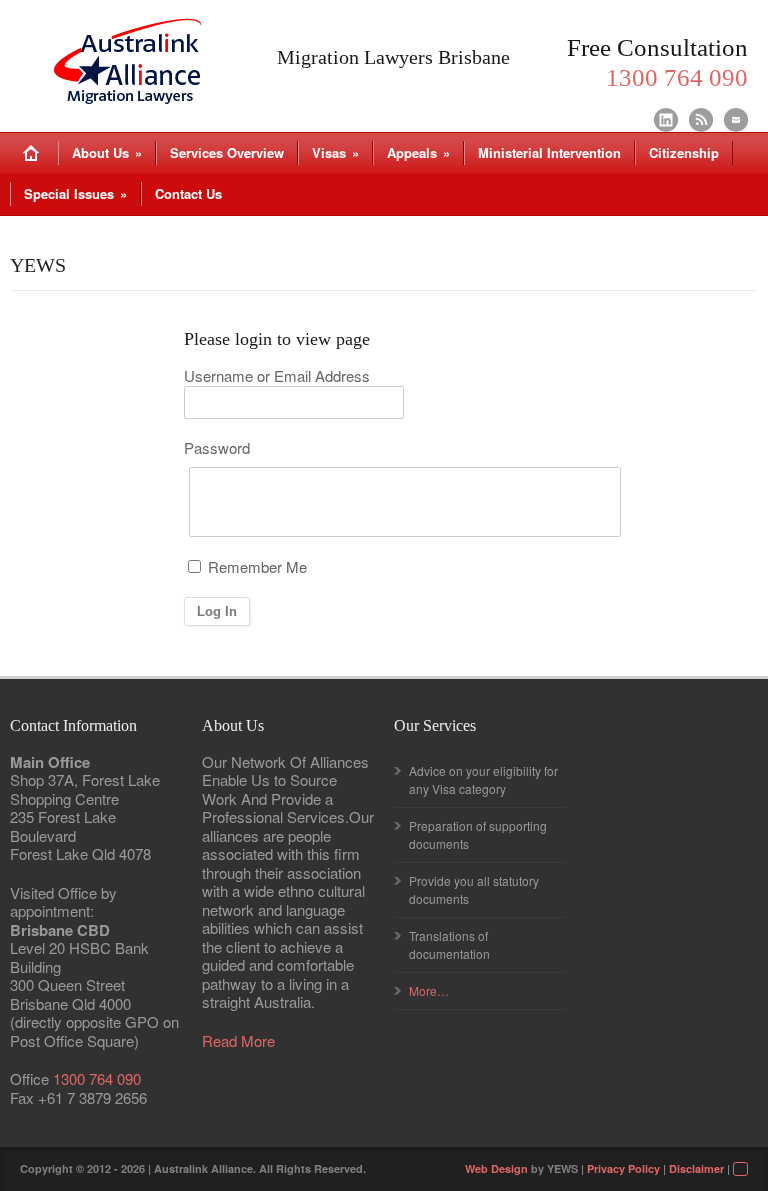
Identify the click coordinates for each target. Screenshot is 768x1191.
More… (429, 990)
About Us (107, 152)
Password (217, 448)
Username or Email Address (277, 376)
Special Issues (75, 193)
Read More (238, 1041)
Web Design (496, 1168)
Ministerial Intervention (549, 152)
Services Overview (227, 152)
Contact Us (188, 193)
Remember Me (255, 567)
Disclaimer (696, 1168)
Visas (335, 152)
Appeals (418, 152)
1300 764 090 (97, 1078)
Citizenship (684, 152)
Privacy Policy (623, 1168)
